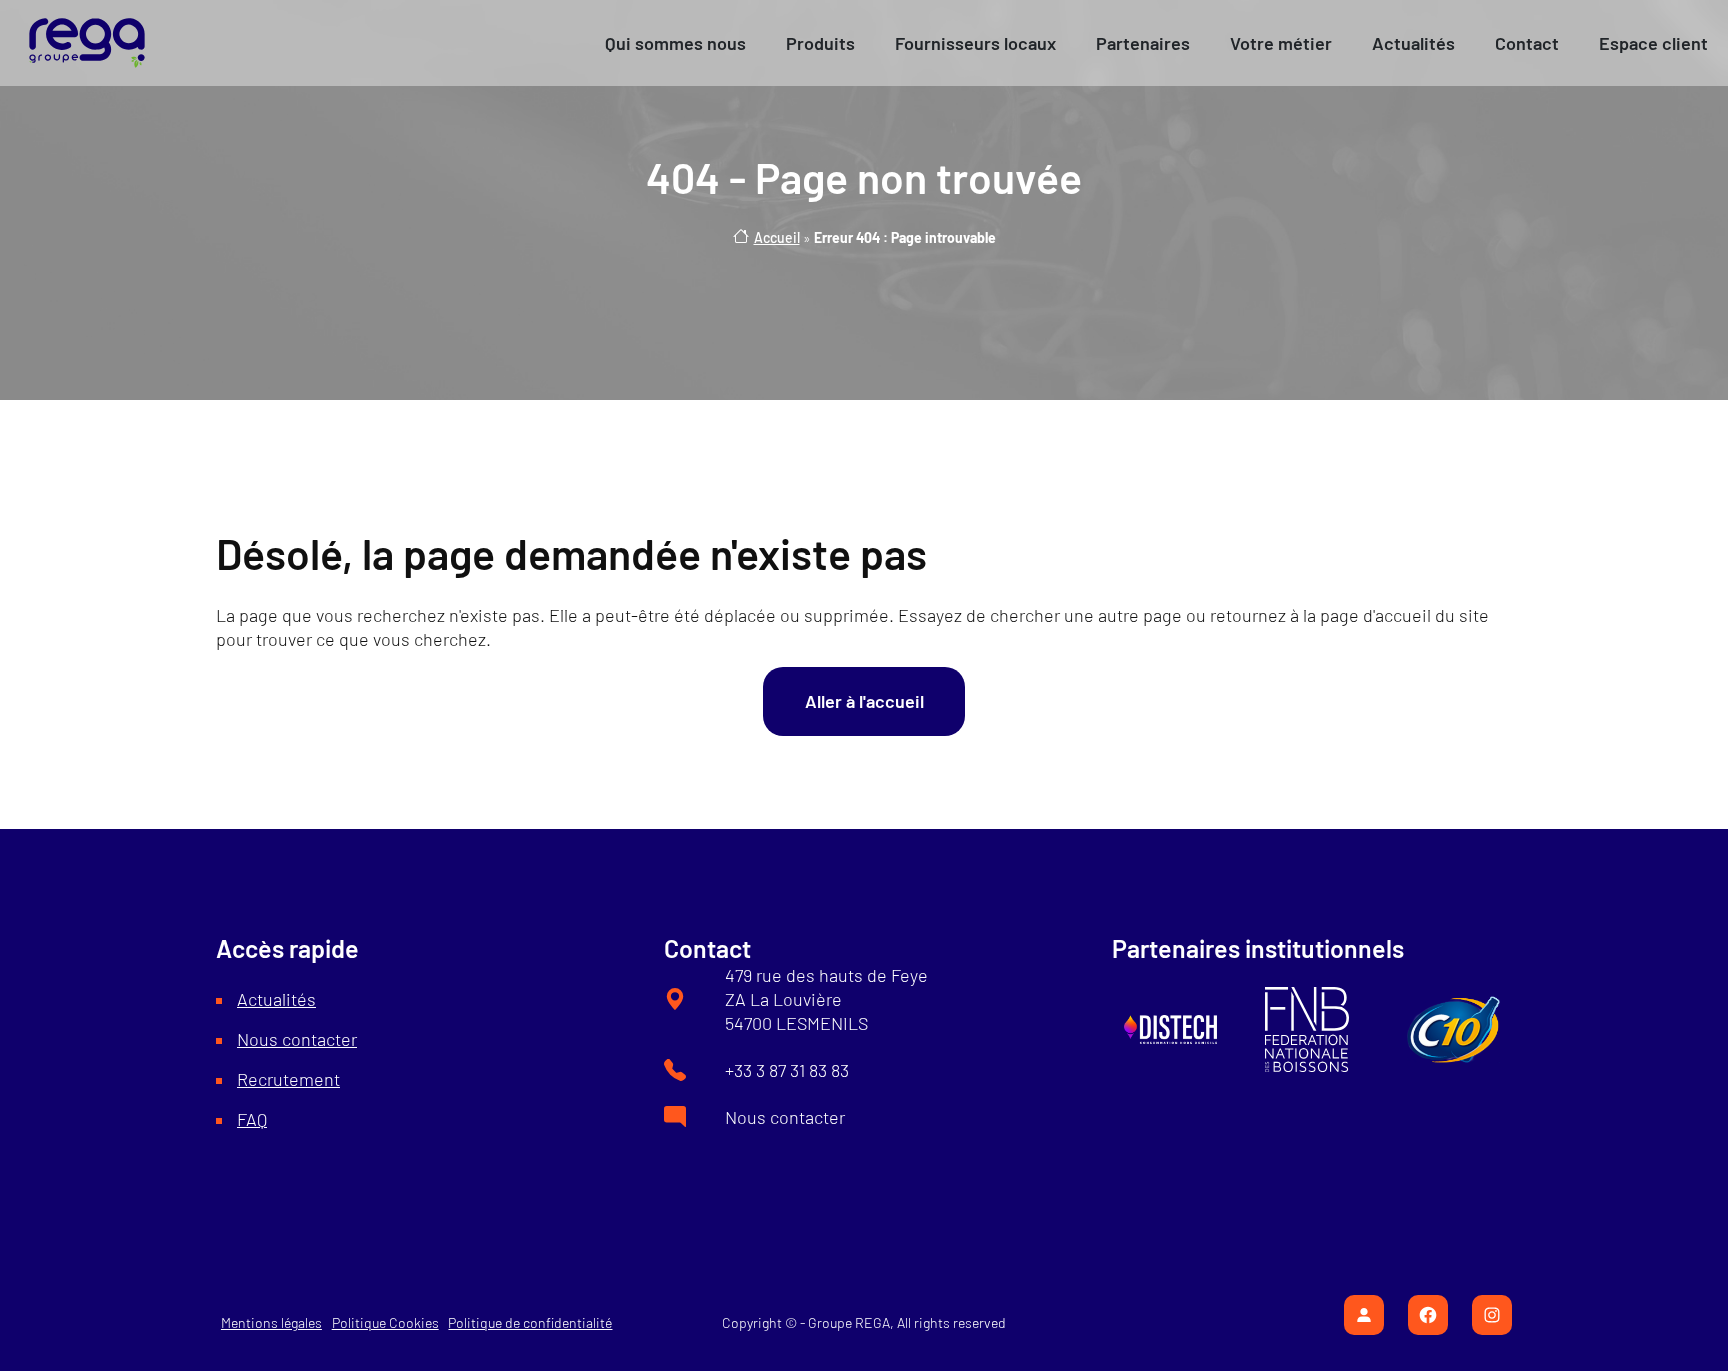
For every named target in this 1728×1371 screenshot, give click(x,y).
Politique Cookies (385, 1322)
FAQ (252, 1119)
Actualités (276, 999)
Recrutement (288, 1079)
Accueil (777, 237)
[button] (675, 43)
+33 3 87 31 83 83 (787, 1070)
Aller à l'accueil (864, 701)
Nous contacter (297, 1039)
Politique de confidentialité (530, 1322)
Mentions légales (271, 1322)
